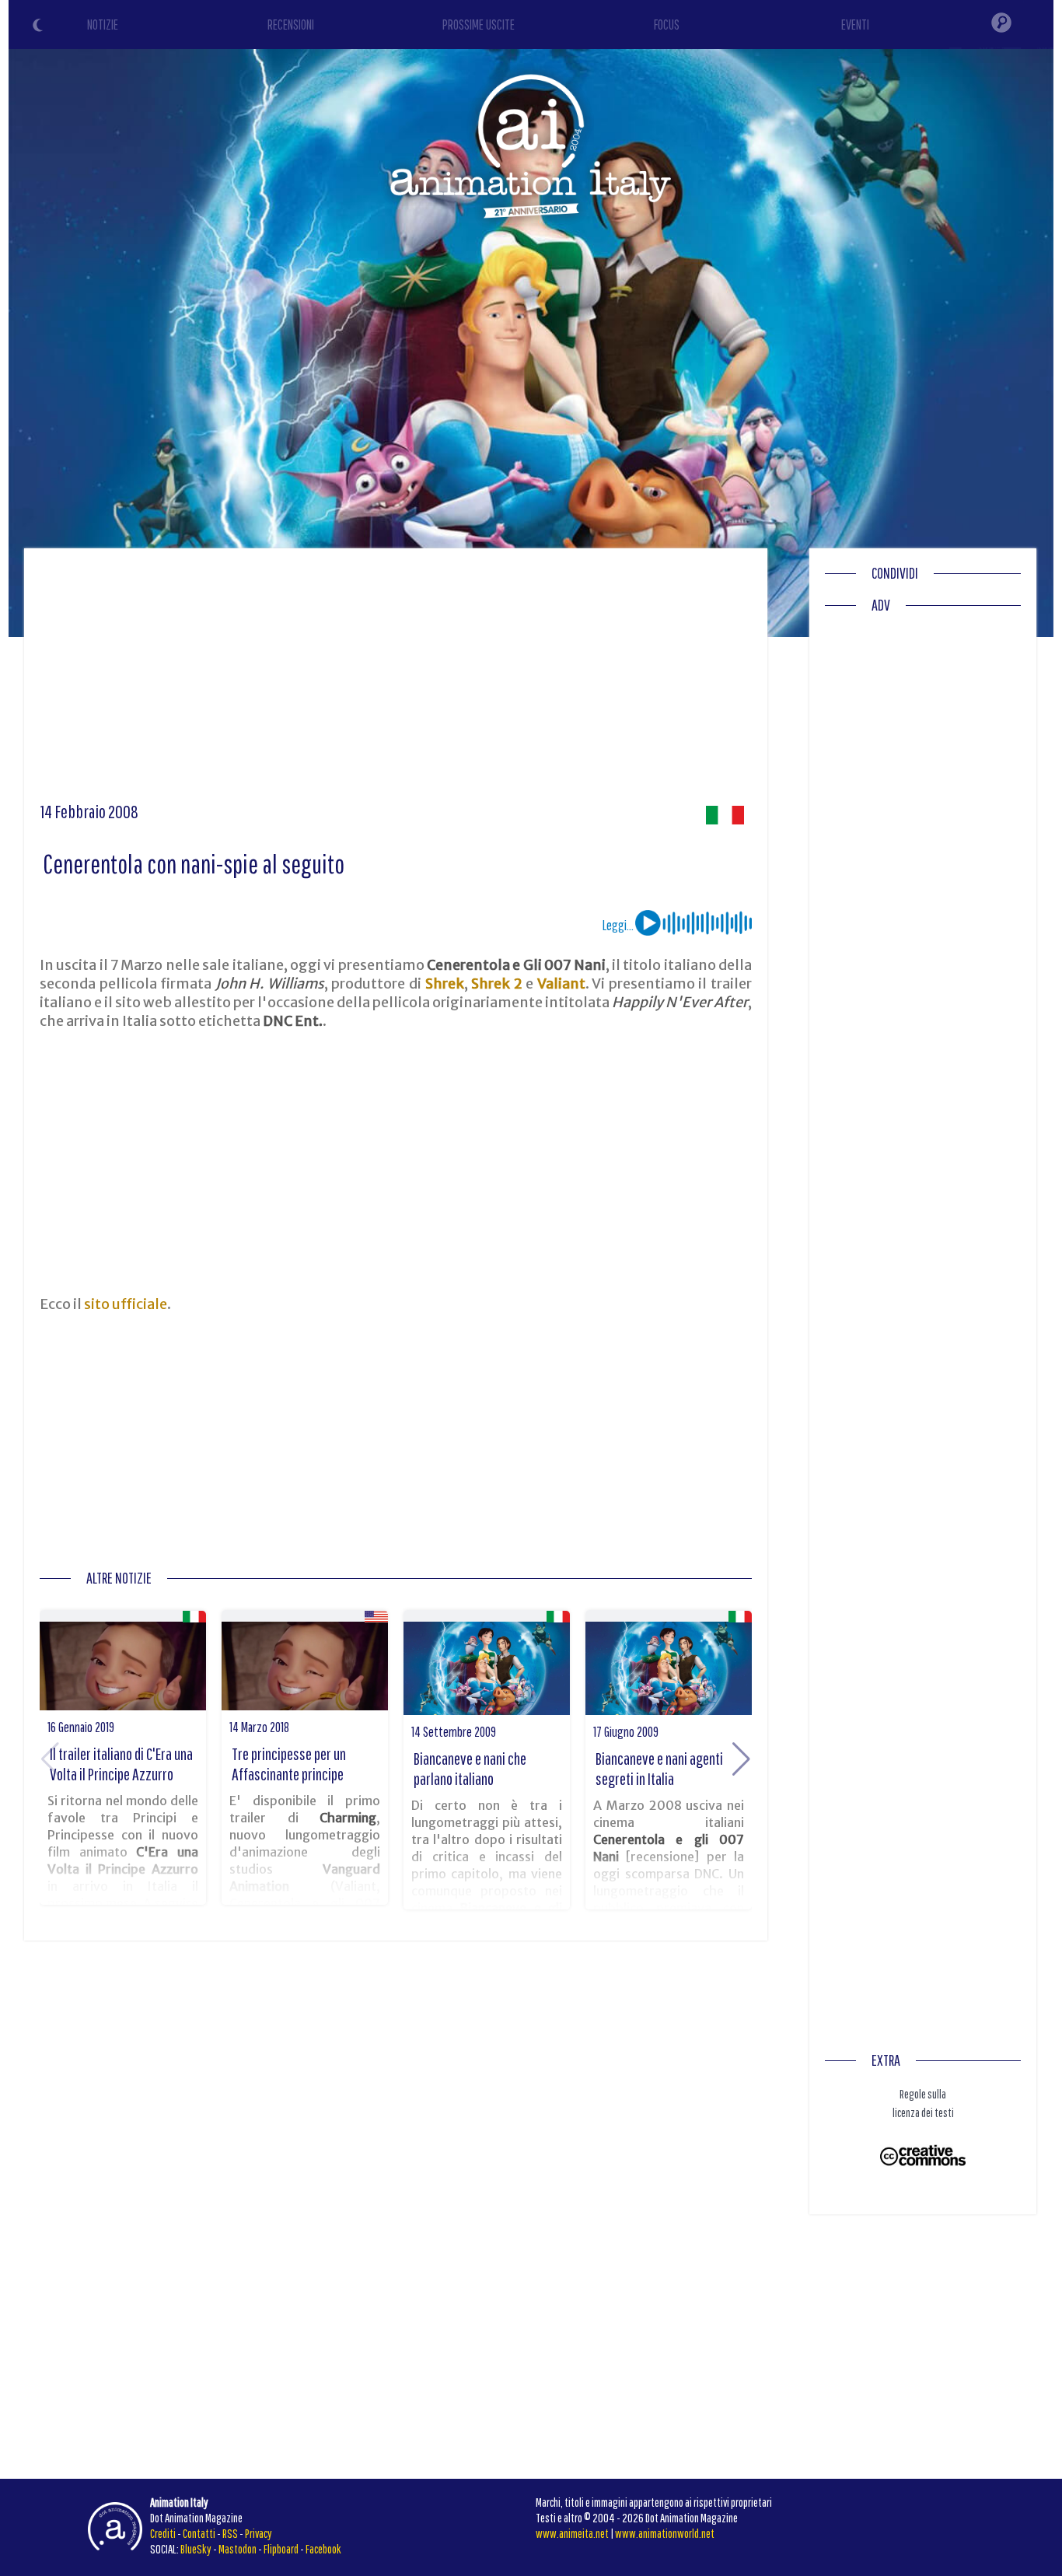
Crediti (163, 2533)
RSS (230, 2533)
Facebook (323, 2549)
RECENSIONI (291, 24)
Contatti (199, 2533)
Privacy (259, 2533)
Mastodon (238, 2549)
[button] (741, 1759)
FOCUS (667, 24)
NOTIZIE (103, 24)
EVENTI (855, 24)
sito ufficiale (126, 1304)
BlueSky (196, 2549)
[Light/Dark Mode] (40, 27)
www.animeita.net (572, 2533)
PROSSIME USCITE (479, 24)
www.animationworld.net (665, 2533)
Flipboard (281, 2549)
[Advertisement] (396, 681)
